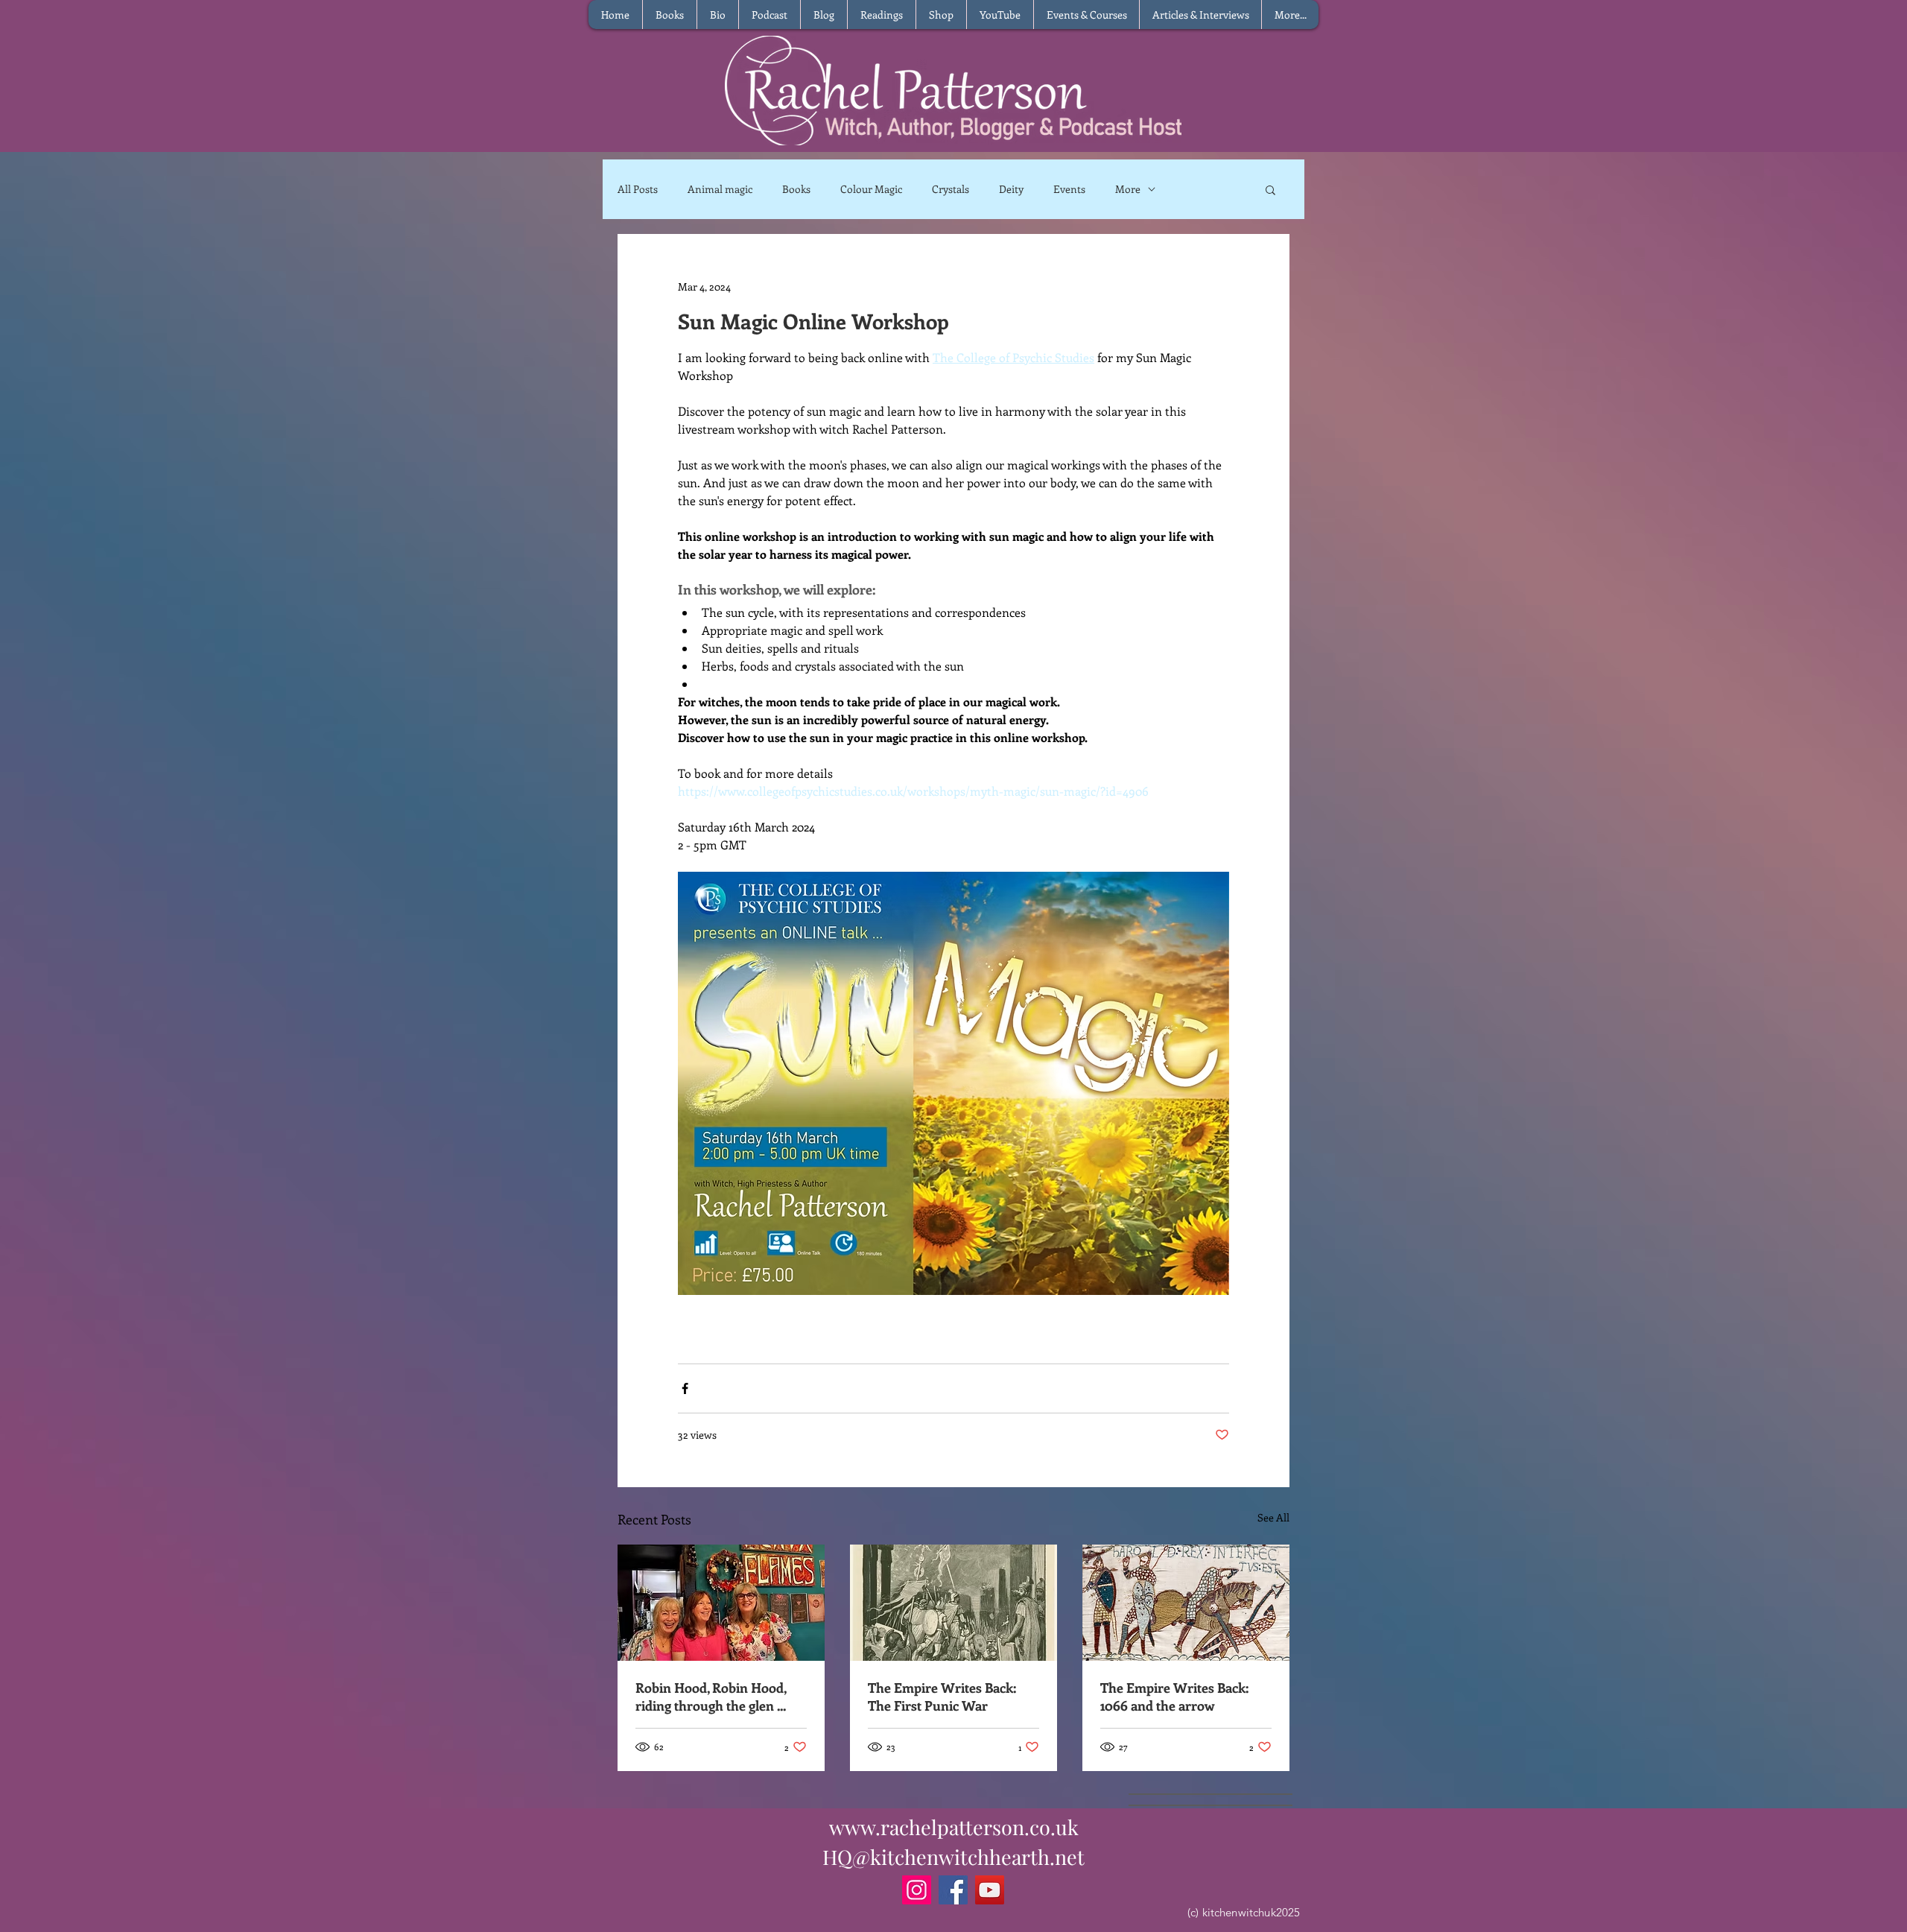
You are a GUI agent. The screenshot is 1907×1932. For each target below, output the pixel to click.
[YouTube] (990, 1890)
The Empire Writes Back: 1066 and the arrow (1174, 1697)
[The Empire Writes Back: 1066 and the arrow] (1186, 1603)
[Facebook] (953, 1890)
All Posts (638, 189)
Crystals (951, 189)
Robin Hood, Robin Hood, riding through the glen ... (711, 1697)
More (1128, 189)
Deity (1011, 189)
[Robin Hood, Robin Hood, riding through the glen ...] (721, 1603)
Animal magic (720, 189)
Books (796, 189)
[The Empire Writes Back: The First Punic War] (953, 1603)
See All (1273, 1517)
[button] (1270, 189)
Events (1069, 189)
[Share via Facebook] (685, 1388)
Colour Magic (871, 189)
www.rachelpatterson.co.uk (954, 1827)
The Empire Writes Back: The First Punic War (942, 1697)
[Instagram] (917, 1890)
